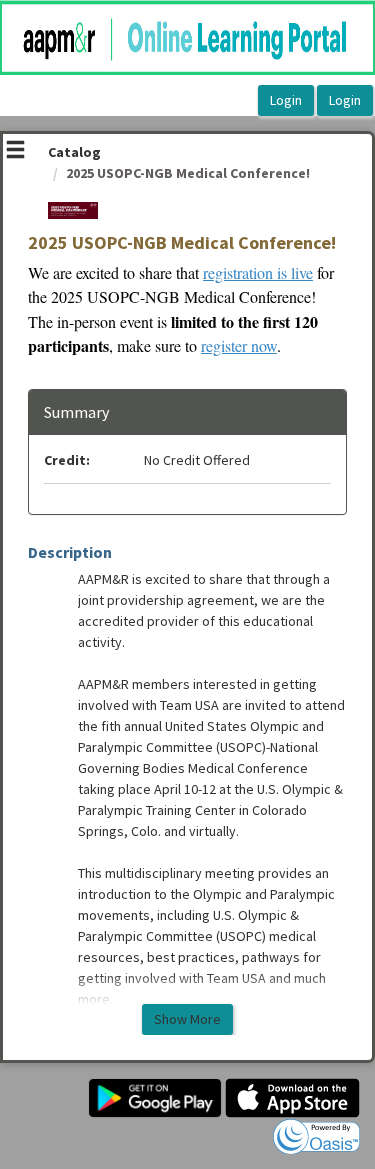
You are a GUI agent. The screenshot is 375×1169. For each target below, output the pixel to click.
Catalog (74, 152)
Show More (187, 1019)
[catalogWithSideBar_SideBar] (15, 152)
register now (239, 345)
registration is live (258, 272)
